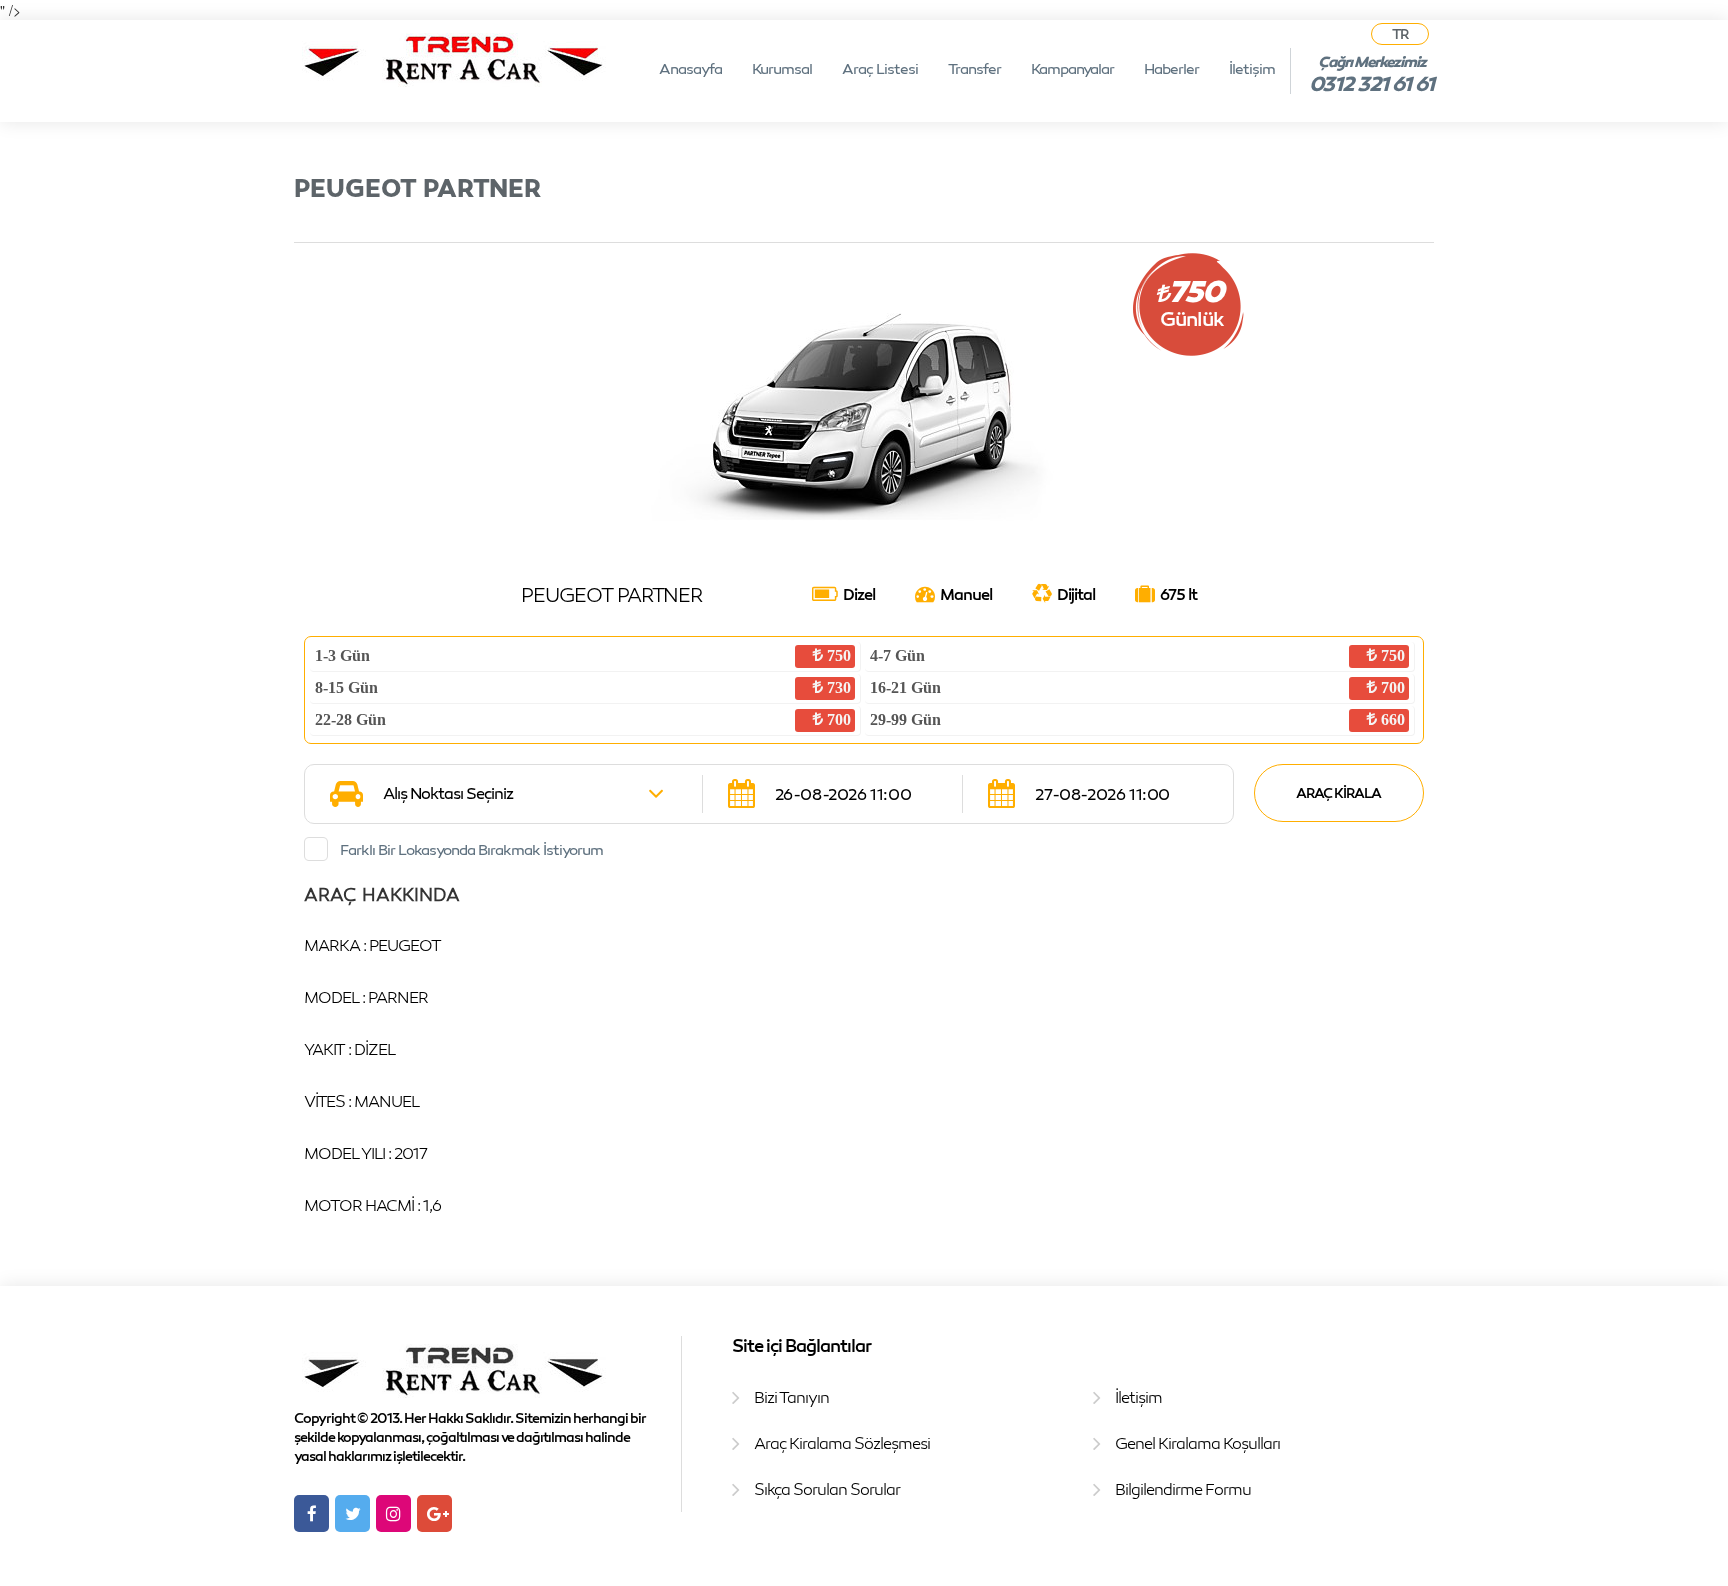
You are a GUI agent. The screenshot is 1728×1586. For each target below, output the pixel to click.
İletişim (1252, 68)
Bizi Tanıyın (791, 1397)
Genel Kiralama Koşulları (1197, 1443)
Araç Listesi (880, 68)
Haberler (1171, 68)
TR (1400, 33)
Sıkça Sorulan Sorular (827, 1489)
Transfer (974, 68)
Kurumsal (782, 68)
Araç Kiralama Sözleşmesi (842, 1443)
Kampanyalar (1072, 68)
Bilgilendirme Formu (1183, 1489)
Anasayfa (690, 68)
